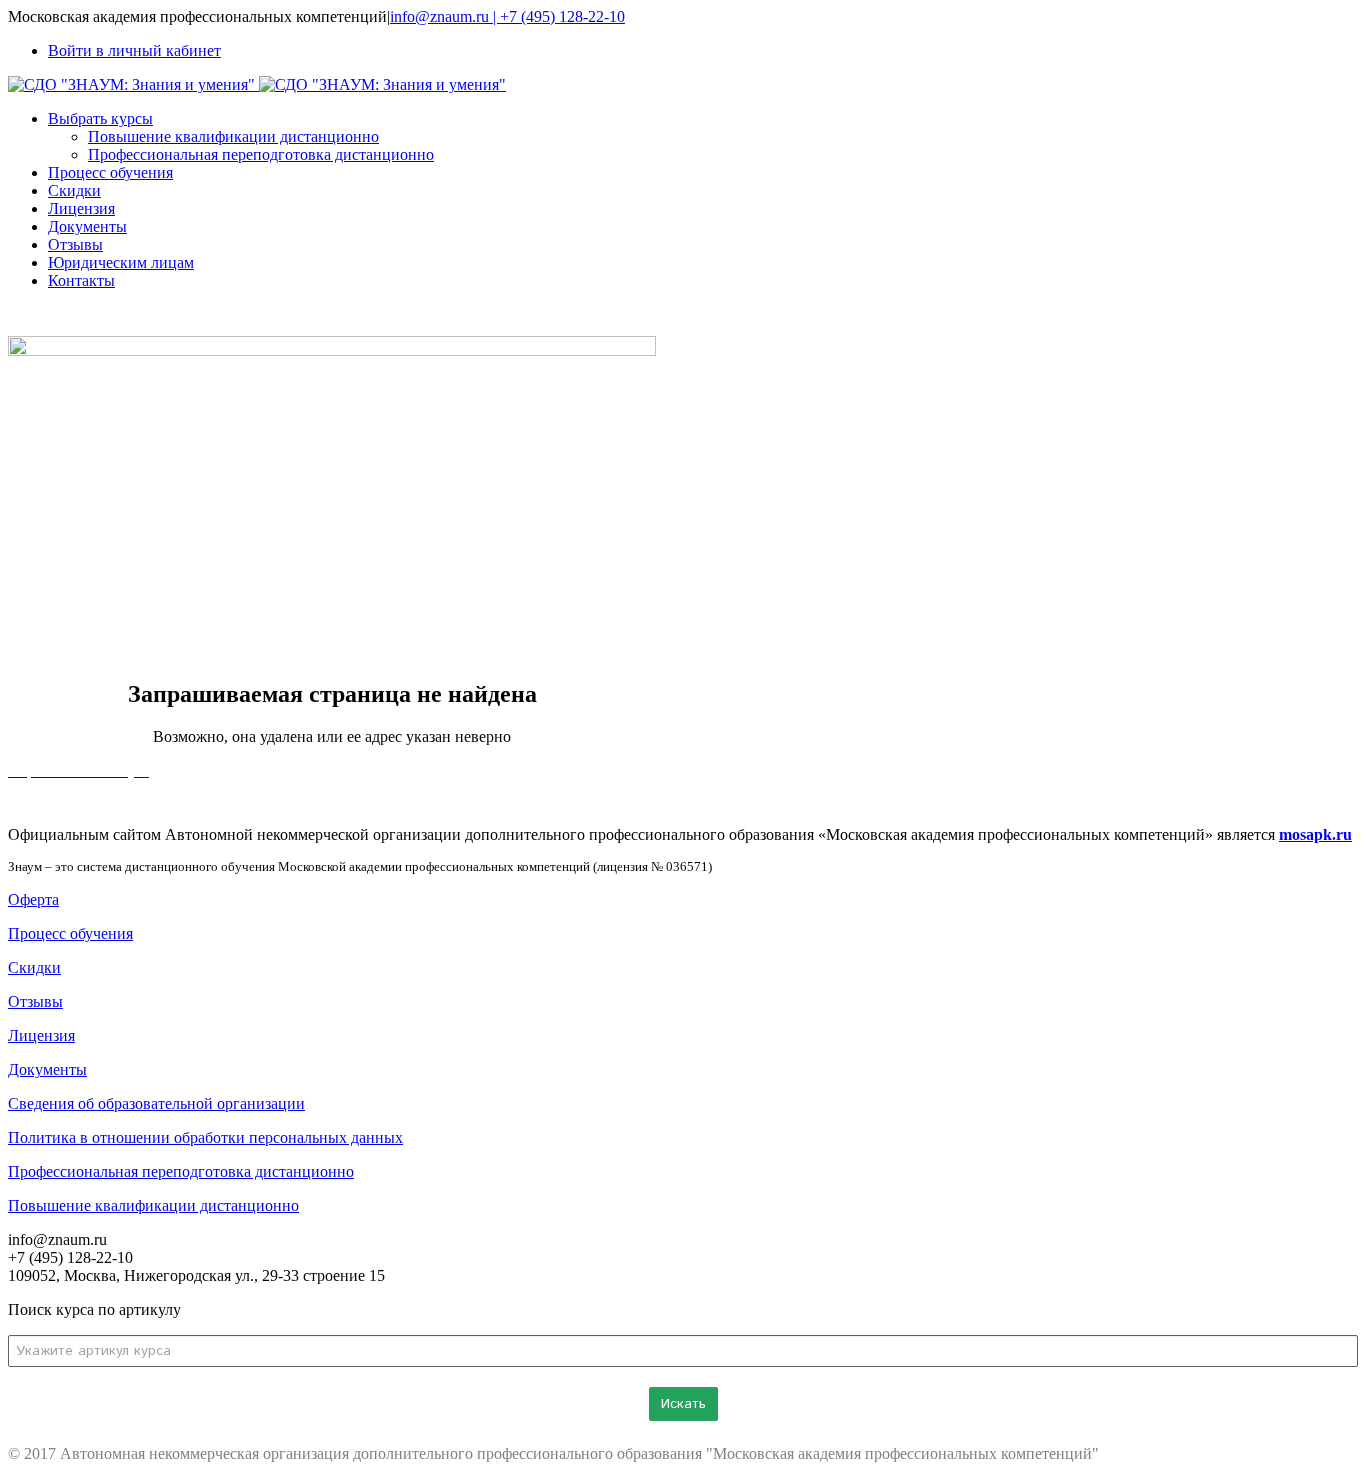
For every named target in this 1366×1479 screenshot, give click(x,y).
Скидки (34, 967)
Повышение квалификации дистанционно (153, 1205)
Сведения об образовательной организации (156, 1103)
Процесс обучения (70, 933)
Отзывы (35, 1001)
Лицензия (41, 1035)
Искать (683, 1404)
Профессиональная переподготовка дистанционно (181, 1171)
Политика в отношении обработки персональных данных (205, 1137)
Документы (47, 1069)
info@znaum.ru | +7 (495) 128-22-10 (507, 16)
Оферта (33, 899)
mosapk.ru (1315, 834)
